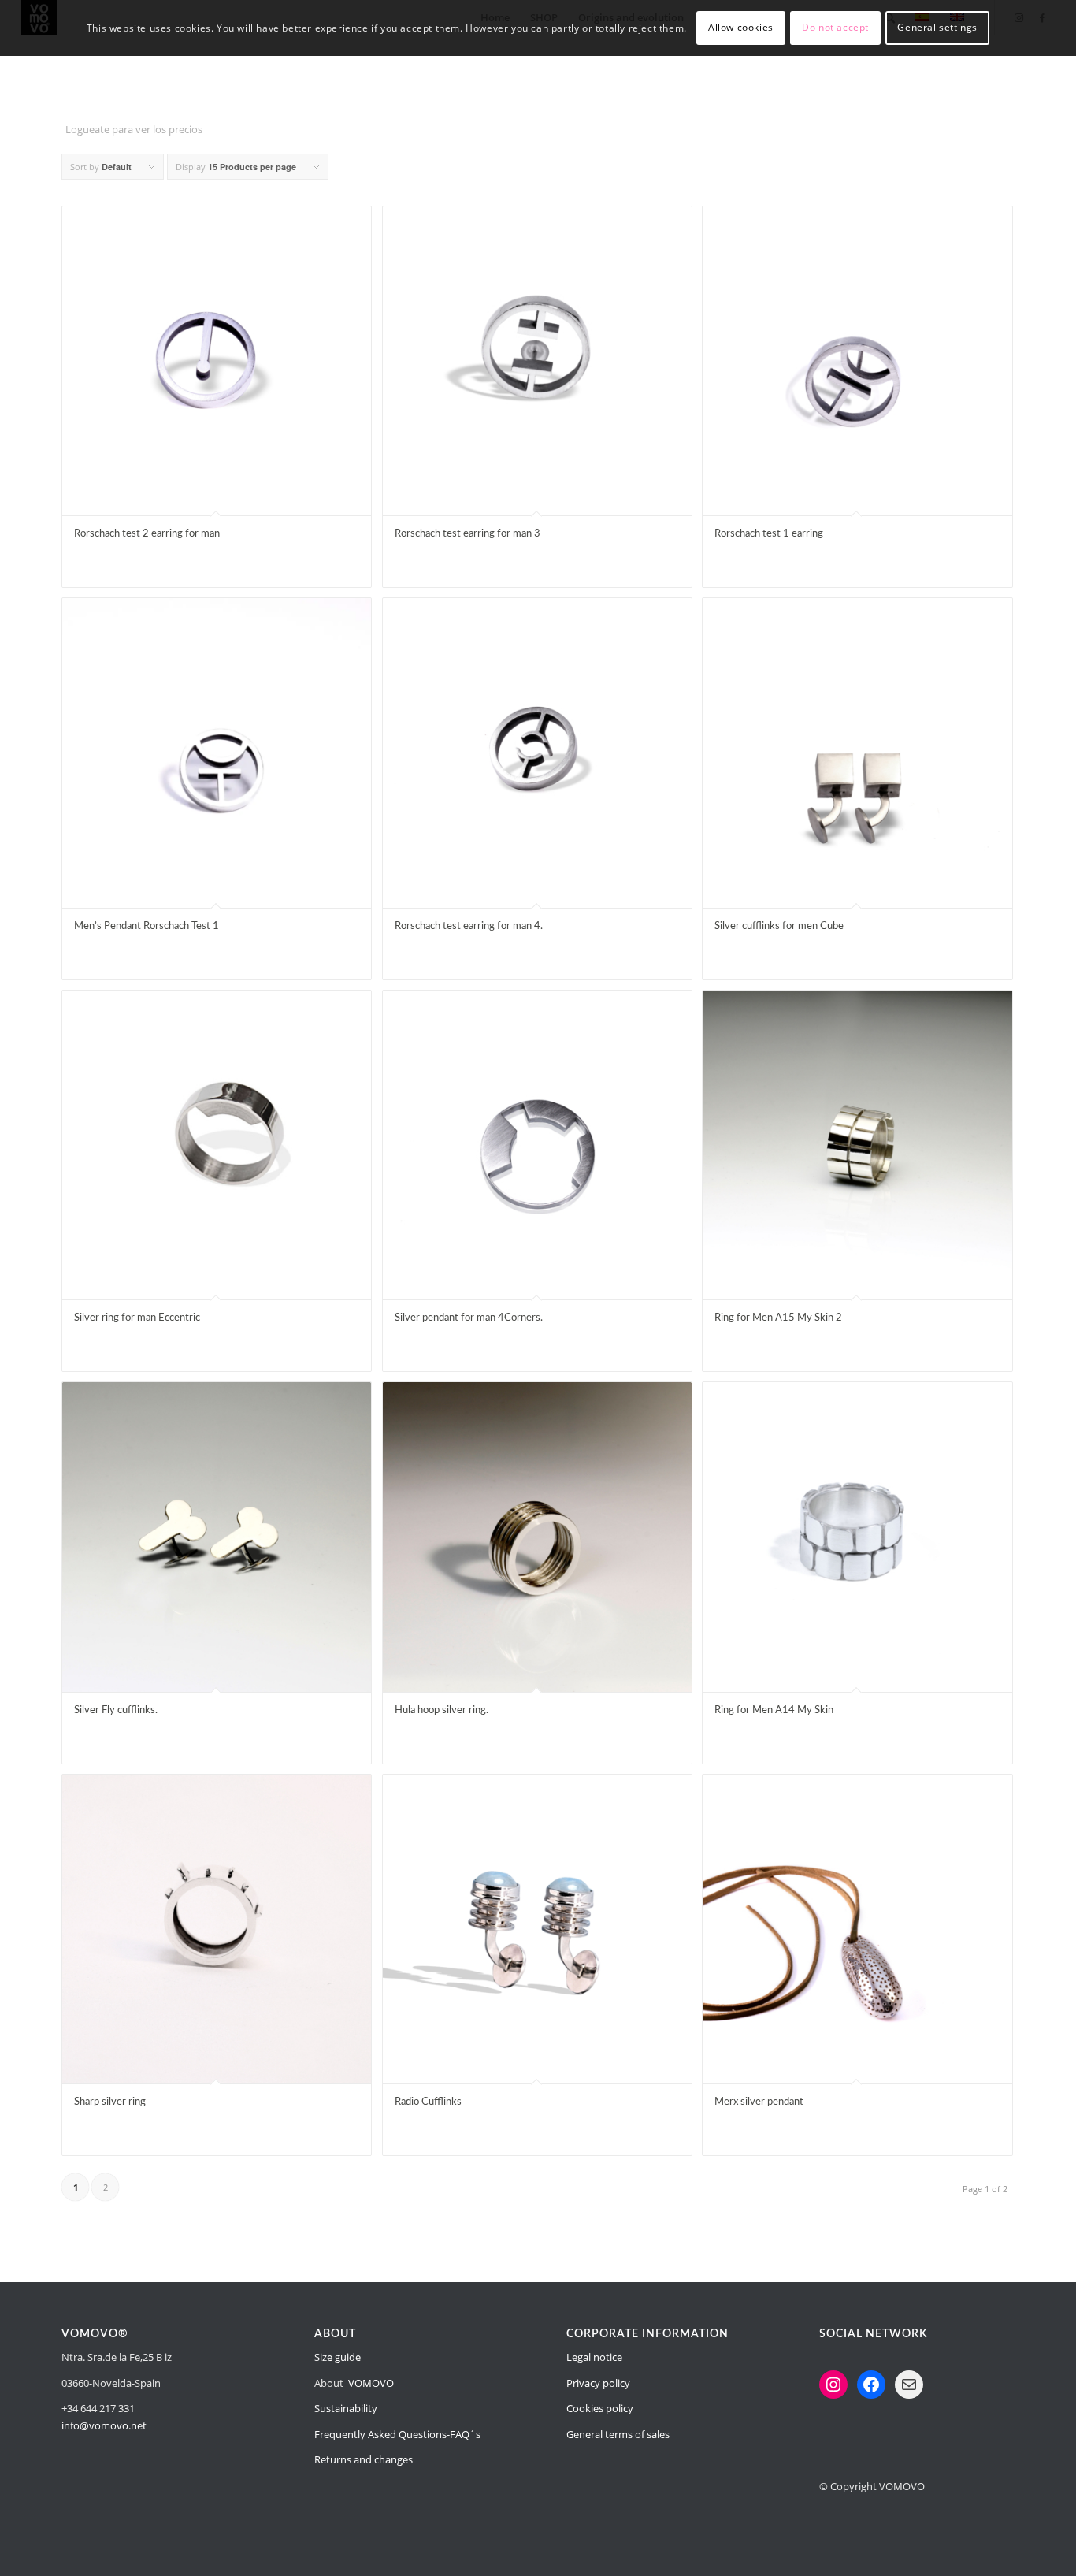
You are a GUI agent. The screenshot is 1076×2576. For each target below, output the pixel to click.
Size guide (338, 2357)
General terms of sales (618, 2434)
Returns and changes (364, 2459)
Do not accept (835, 27)
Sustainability (346, 2408)
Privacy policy (598, 2383)
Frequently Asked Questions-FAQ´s (397, 2434)
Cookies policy (600, 2408)
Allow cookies (741, 27)
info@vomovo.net (104, 2425)
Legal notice (594, 2357)
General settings (937, 27)
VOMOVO (371, 2383)
